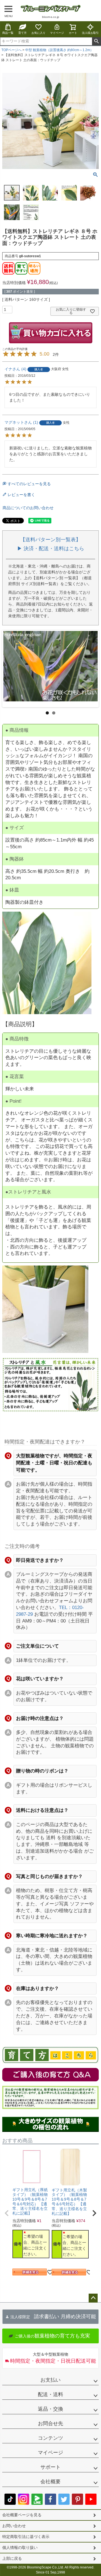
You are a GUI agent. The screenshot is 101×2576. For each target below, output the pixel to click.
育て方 (22, 33)
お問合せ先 (50, 2424)
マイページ (57, 33)
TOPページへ (12, 50)
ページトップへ (93, 2298)
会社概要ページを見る (22, 2515)
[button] (7, 2213)
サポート (50, 2467)
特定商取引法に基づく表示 (26, 2537)
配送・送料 (50, 2394)
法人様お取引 (90, 33)
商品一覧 (8, 33)
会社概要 (50, 2482)
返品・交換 (50, 2409)
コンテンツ (50, 2438)
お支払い (50, 2380)
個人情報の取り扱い (20, 2548)
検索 (96, 41)
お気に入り (38, 33)
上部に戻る (12, 2558)
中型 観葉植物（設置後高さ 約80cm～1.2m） (59, 50)
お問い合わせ (14, 2526)
